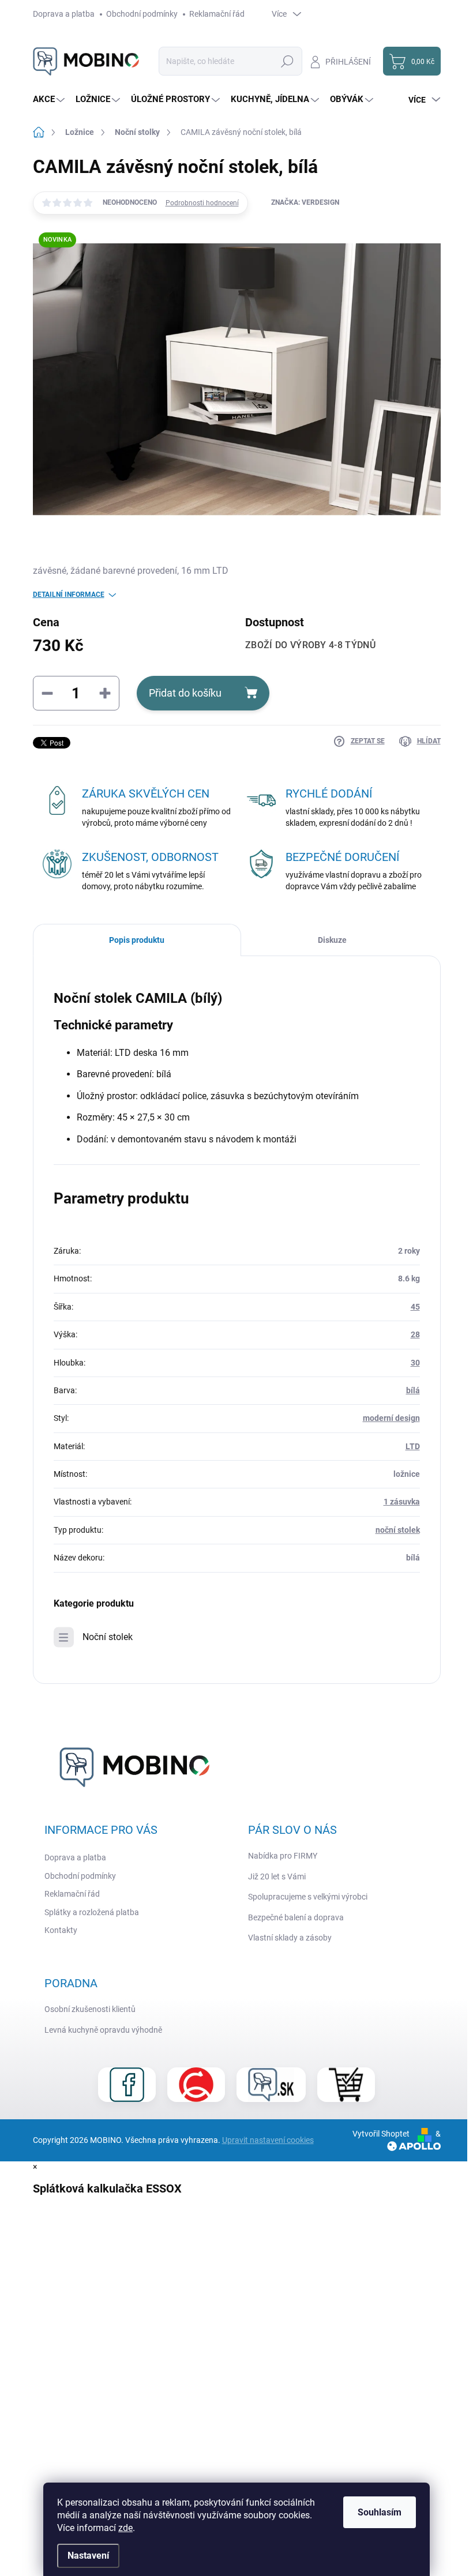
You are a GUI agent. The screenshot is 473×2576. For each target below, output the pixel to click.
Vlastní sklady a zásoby (290, 1938)
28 (415, 1334)
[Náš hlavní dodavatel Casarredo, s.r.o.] (196, 2085)
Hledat (287, 61)
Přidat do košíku (185, 693)
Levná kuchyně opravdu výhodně (103, 2030)
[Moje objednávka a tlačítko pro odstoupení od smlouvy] (346, 2085)
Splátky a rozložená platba (92, 1912)
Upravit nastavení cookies (268, 2140)
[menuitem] (50, 99)
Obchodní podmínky (142, 14)
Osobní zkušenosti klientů (90, 2009)
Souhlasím (380, 2512)
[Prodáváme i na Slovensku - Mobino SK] (271, 2085)
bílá (413, 1390)
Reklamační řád (217, 14)
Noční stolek (108, 1637)
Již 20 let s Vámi (277, 1876)
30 (415, 1363)
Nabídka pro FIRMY (283, 1856)
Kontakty (61, 1930)
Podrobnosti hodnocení (202, 203)
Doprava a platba (64, 14)
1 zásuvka (402, 1502)
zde (125, 2528)
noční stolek (398, 1530)
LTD (413, 1446)
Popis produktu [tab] (137, 940)
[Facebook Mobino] (127, 2085)
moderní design (391, 1418)
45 (415, 1307)
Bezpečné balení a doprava (296, 1917)
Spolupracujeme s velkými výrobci (308, 1897)
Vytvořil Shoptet (381, 2134)
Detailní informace (69, 595)
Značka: (305, 202)
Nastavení (88, 2556)
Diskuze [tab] (332, 940)
